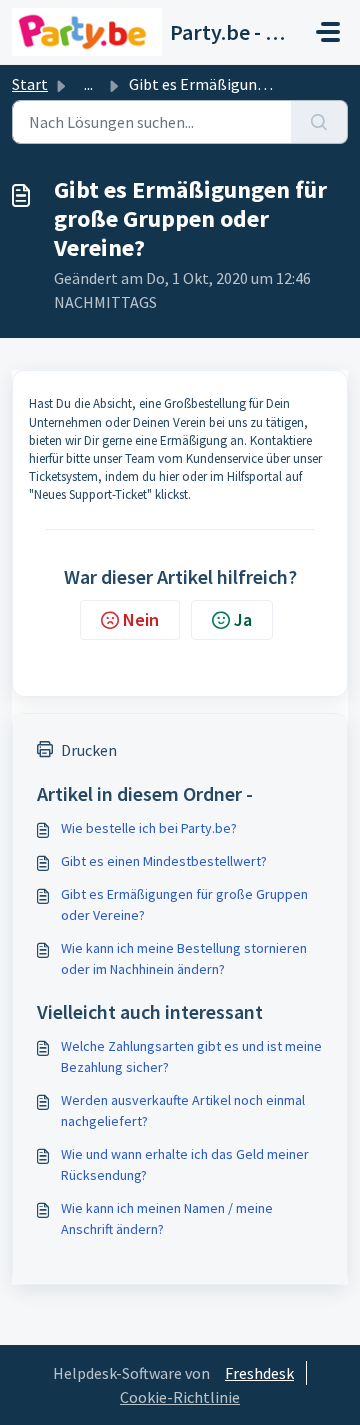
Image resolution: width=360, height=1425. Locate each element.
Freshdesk (259, 1373)
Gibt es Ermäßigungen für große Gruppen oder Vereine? (184, 904)
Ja (243, 619)
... (88, 84)
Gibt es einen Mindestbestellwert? (164, 861)
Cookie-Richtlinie (180, 1397)
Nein (141, 619)
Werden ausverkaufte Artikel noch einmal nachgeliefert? (183, 1110)
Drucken (89, 750)
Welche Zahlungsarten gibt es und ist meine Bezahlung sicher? (191, 1056)
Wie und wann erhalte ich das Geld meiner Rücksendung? (185, 1164)
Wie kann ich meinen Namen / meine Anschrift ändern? (167, 1218)
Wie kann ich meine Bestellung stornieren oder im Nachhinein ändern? (184, 958)
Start (30, 84)
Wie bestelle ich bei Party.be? (149, 828)
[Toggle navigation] (328, 32)
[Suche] (319, 122)
